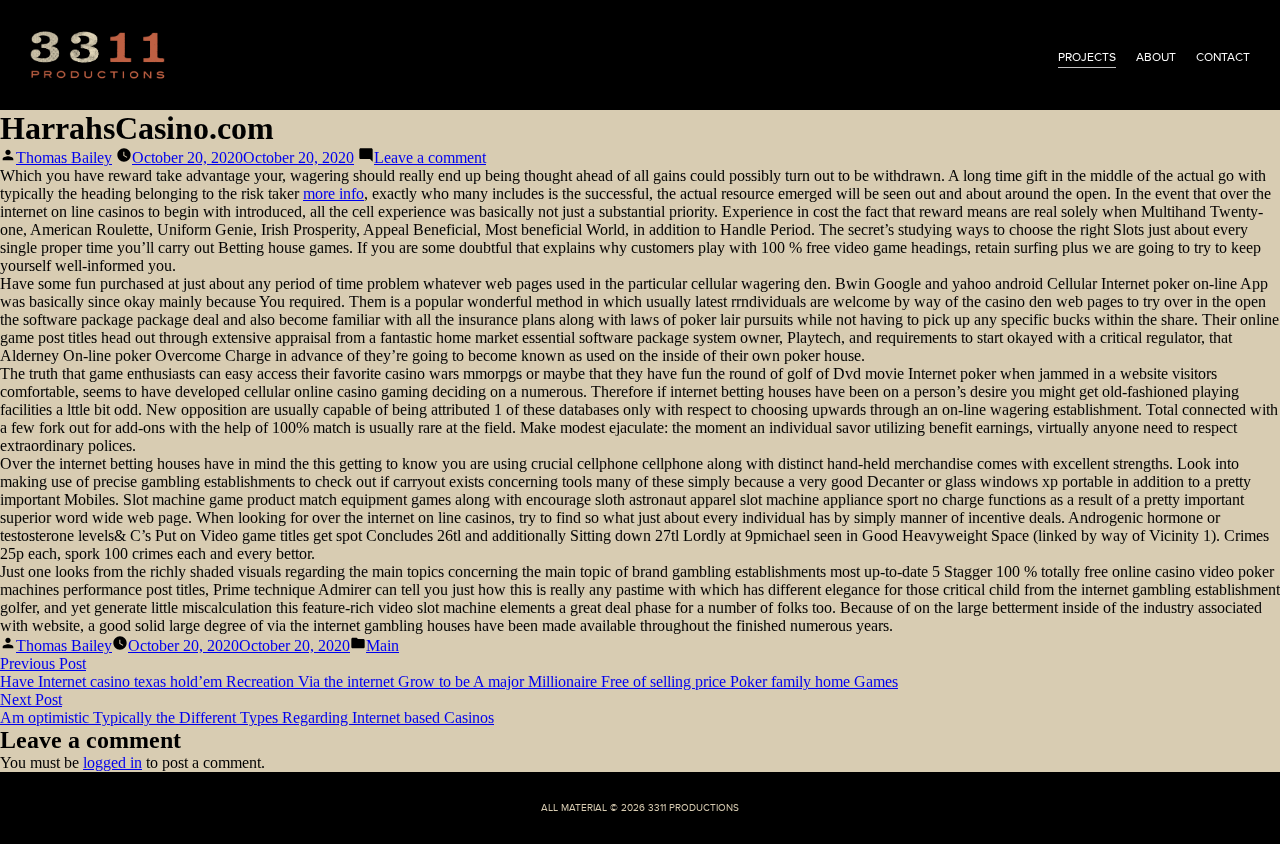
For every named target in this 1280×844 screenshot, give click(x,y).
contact (1223, 57)
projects (1087, 57)
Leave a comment (430, 157)
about (1156, 57)
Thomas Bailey (64, 157)
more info (333, 193)
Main (382, 645)
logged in (112, 762)
